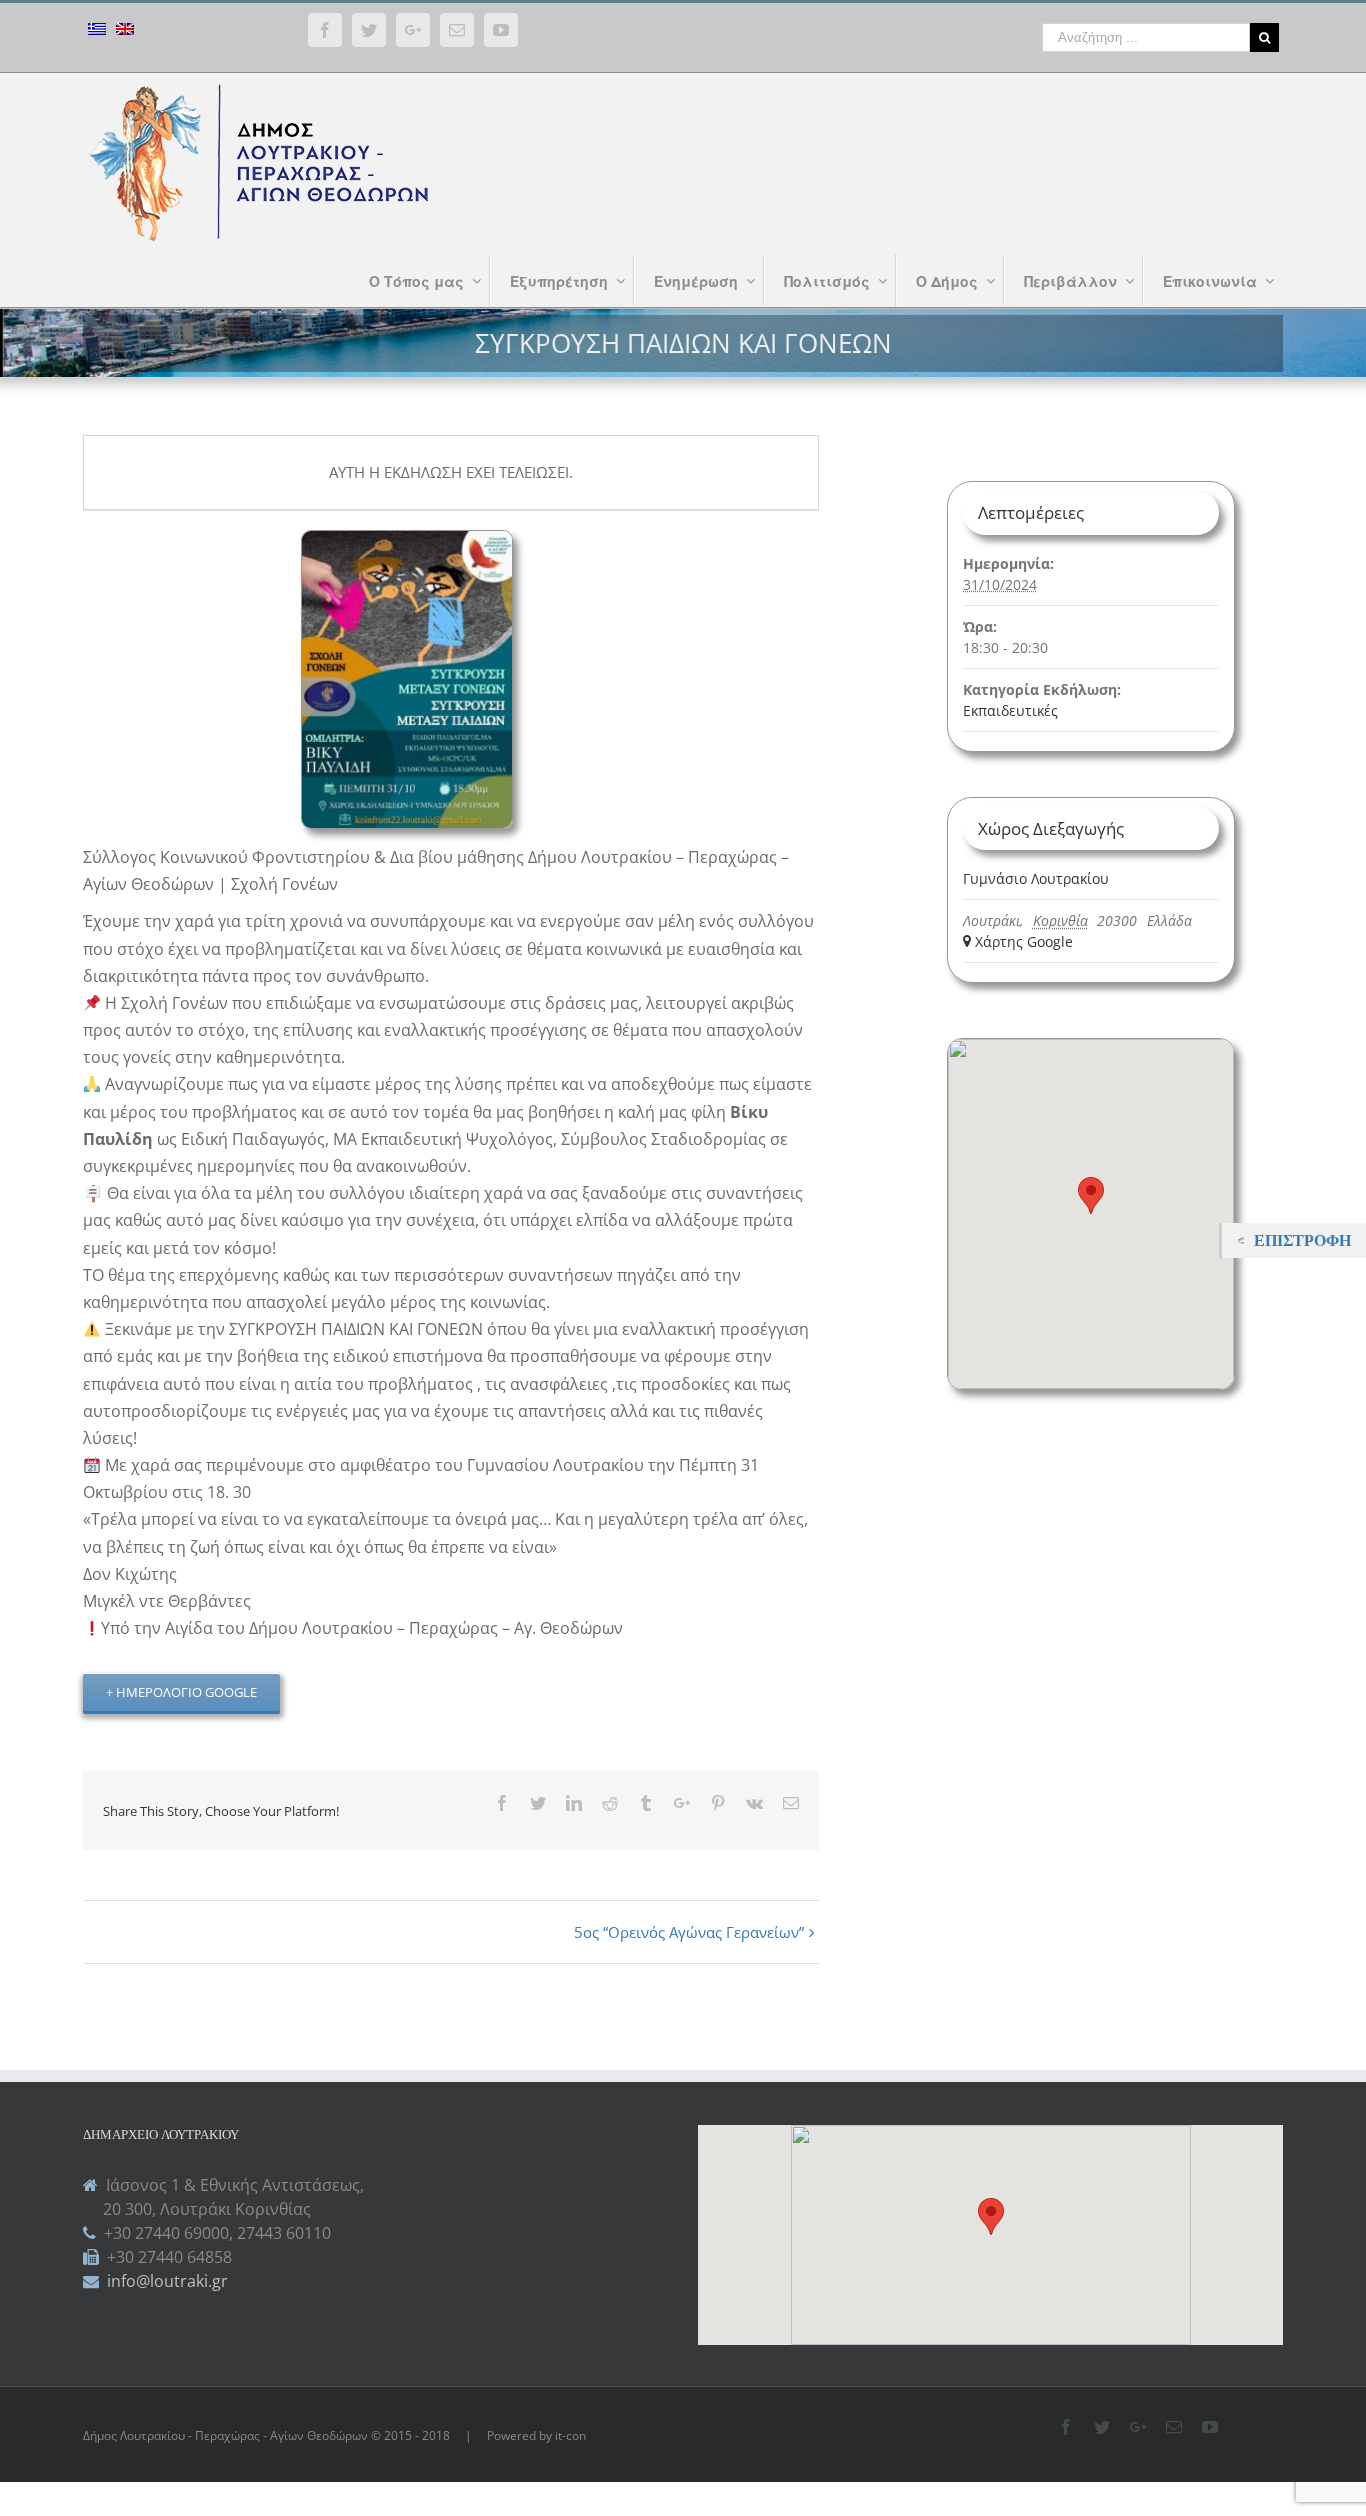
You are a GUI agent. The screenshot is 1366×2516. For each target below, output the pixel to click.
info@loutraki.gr (165, 2281)
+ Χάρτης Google (1018, 941)
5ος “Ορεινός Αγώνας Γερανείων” (689, 1932)
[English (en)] (125, 31)
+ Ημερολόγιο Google (181, 1692)
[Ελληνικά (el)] (97, 31)
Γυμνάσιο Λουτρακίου (1036, 878)
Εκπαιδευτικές (1010, 710)
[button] (991, 2216)
